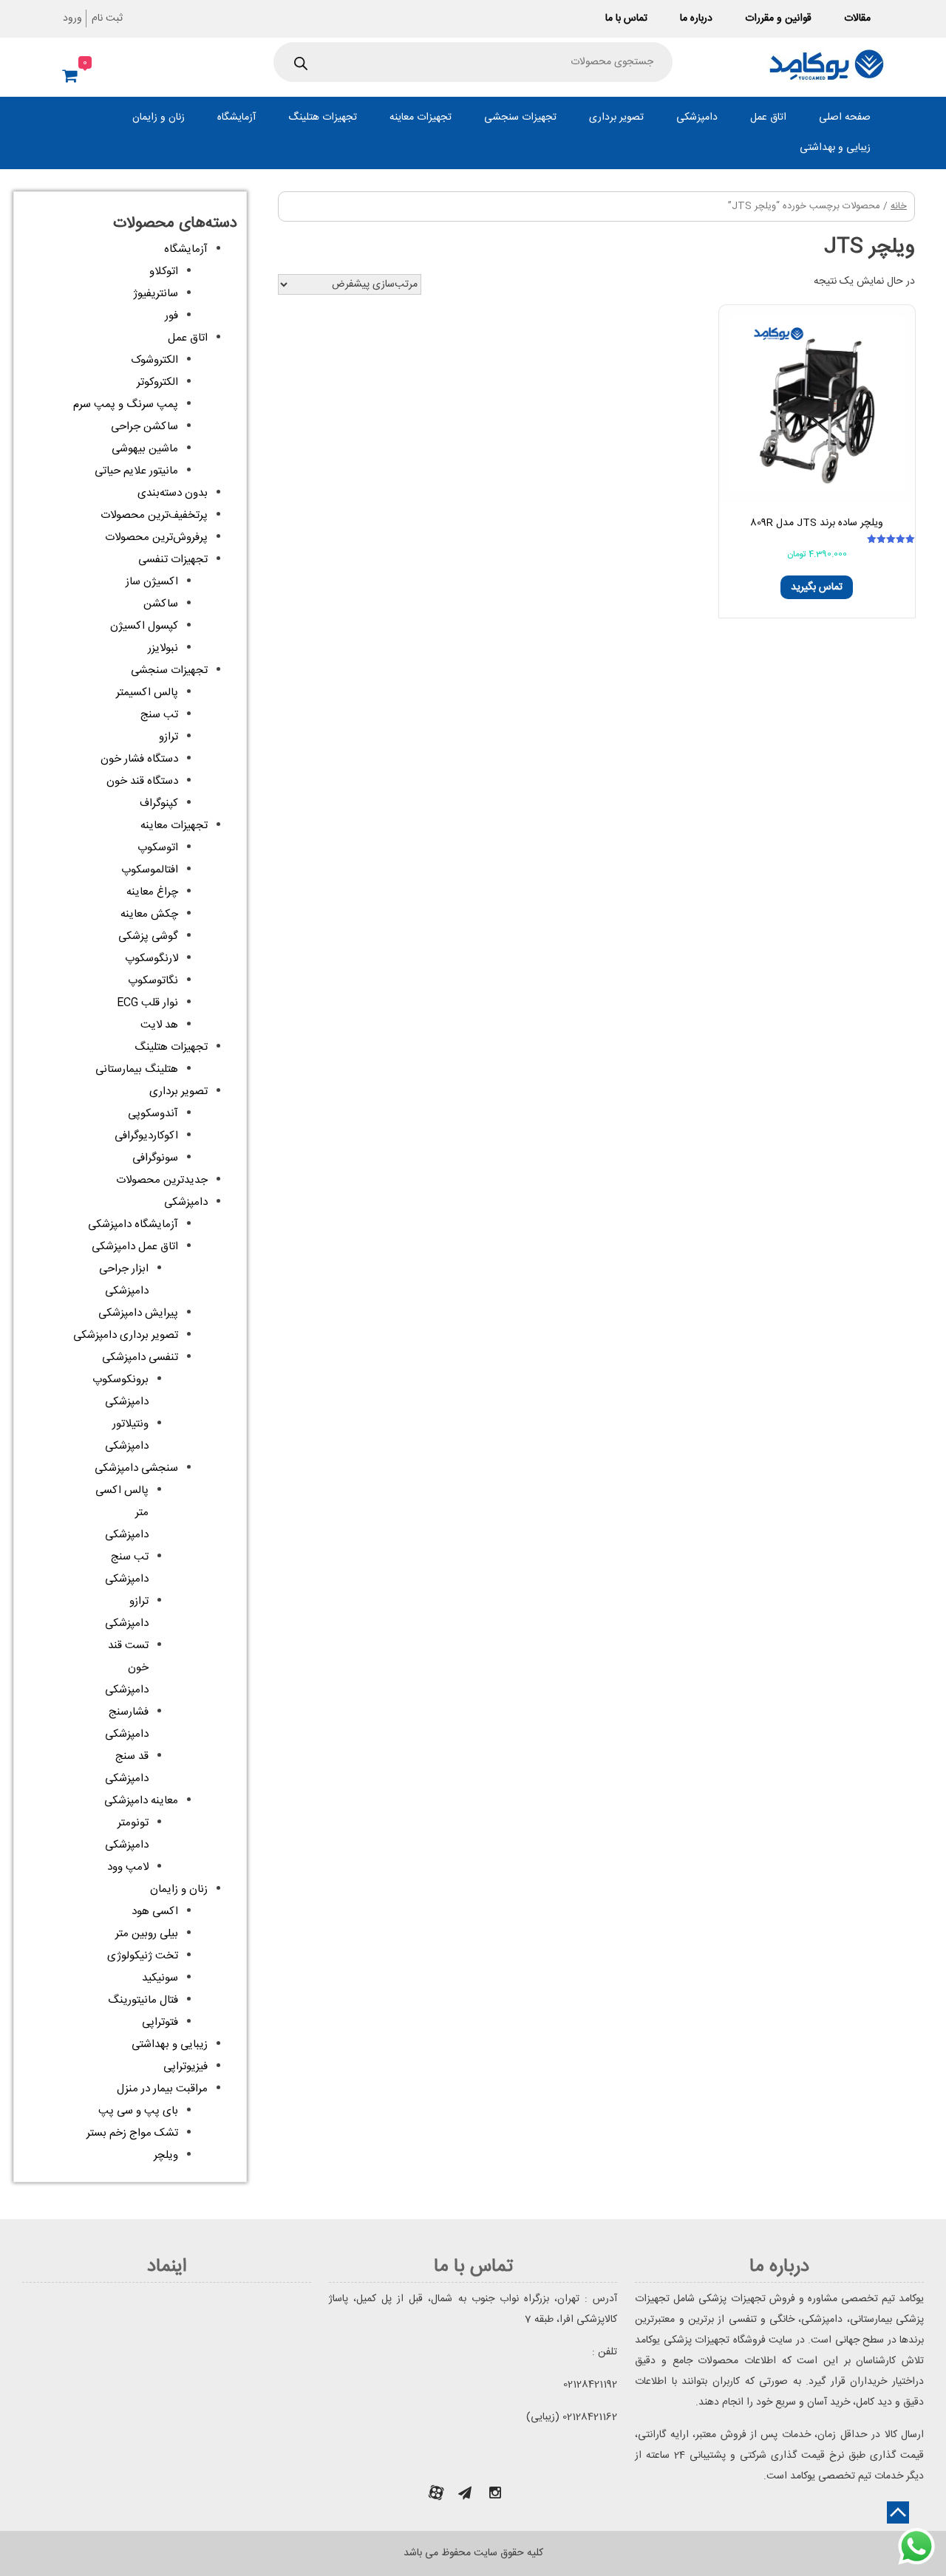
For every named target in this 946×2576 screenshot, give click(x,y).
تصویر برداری (616, 117)
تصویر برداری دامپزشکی (126, 1335)
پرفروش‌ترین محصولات (156, 537)
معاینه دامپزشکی (141, 1801)
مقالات (857, 18)
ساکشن (161, 604)
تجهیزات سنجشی (520, 117)
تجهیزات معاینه (421, 117)
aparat (436, 2493)
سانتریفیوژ (156, 294)
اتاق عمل (768, 117)
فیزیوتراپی (186, 2067)
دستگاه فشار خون (139, 759)
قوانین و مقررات (778, 18)
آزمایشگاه (236, 117)
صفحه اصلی (845, 117)
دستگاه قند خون (142, 781)
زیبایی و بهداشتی (835, 148)
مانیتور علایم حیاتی (136, 471)
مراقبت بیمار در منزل (162, 2089)
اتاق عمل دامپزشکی (135, 1247)
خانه (899, 206)
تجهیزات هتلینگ (323, 117)
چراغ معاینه (152, 892)
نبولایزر (163, 648)
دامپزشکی (697, 117)
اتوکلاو (164, 271)
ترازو (169, 737)
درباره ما (696, 18)
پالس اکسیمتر (147, 693)
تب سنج (159, 715)
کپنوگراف (159, 803)
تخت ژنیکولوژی (143, 1956)
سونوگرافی (155, 1158)
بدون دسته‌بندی (173, 493)
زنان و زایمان (159, 117)
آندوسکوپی (153, 1114)
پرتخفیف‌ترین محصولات (154, 515)
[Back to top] (898, 2512)
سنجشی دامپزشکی (136, 1468)
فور (171, 316)
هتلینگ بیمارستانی (137, 1069)
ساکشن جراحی (144, 427)
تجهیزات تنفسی (173, 560)
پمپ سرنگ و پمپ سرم (126, 404)
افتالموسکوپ (150, 870)
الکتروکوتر (157, 382)
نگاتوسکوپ (153, 981)
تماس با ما (626, 18)
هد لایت (159, 1025)
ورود (72, 18)
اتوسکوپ (158, 848)
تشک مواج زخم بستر (132, 2133)
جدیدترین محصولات (162, 1180)
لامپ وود (128, 1867)
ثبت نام (107, 18)
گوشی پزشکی (148, 936)
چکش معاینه (149, 914)
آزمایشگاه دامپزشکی (133, 1224)
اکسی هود (155, 1911)
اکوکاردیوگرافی (146, 1136)
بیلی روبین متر (147, 1934)
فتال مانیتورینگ (143, 2000)
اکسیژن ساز (152, 582)
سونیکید (160, 1978)
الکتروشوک (154, 360)
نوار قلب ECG (147, 1003)
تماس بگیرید (817, 587)
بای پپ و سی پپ (138, 2111)
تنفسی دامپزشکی (140, 1357)
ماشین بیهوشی (145, 449)
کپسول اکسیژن (144, 626)
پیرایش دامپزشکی (138, 1313)
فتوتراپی (160, 2022)
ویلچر (166, 2155)
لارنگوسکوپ (152, 959)
